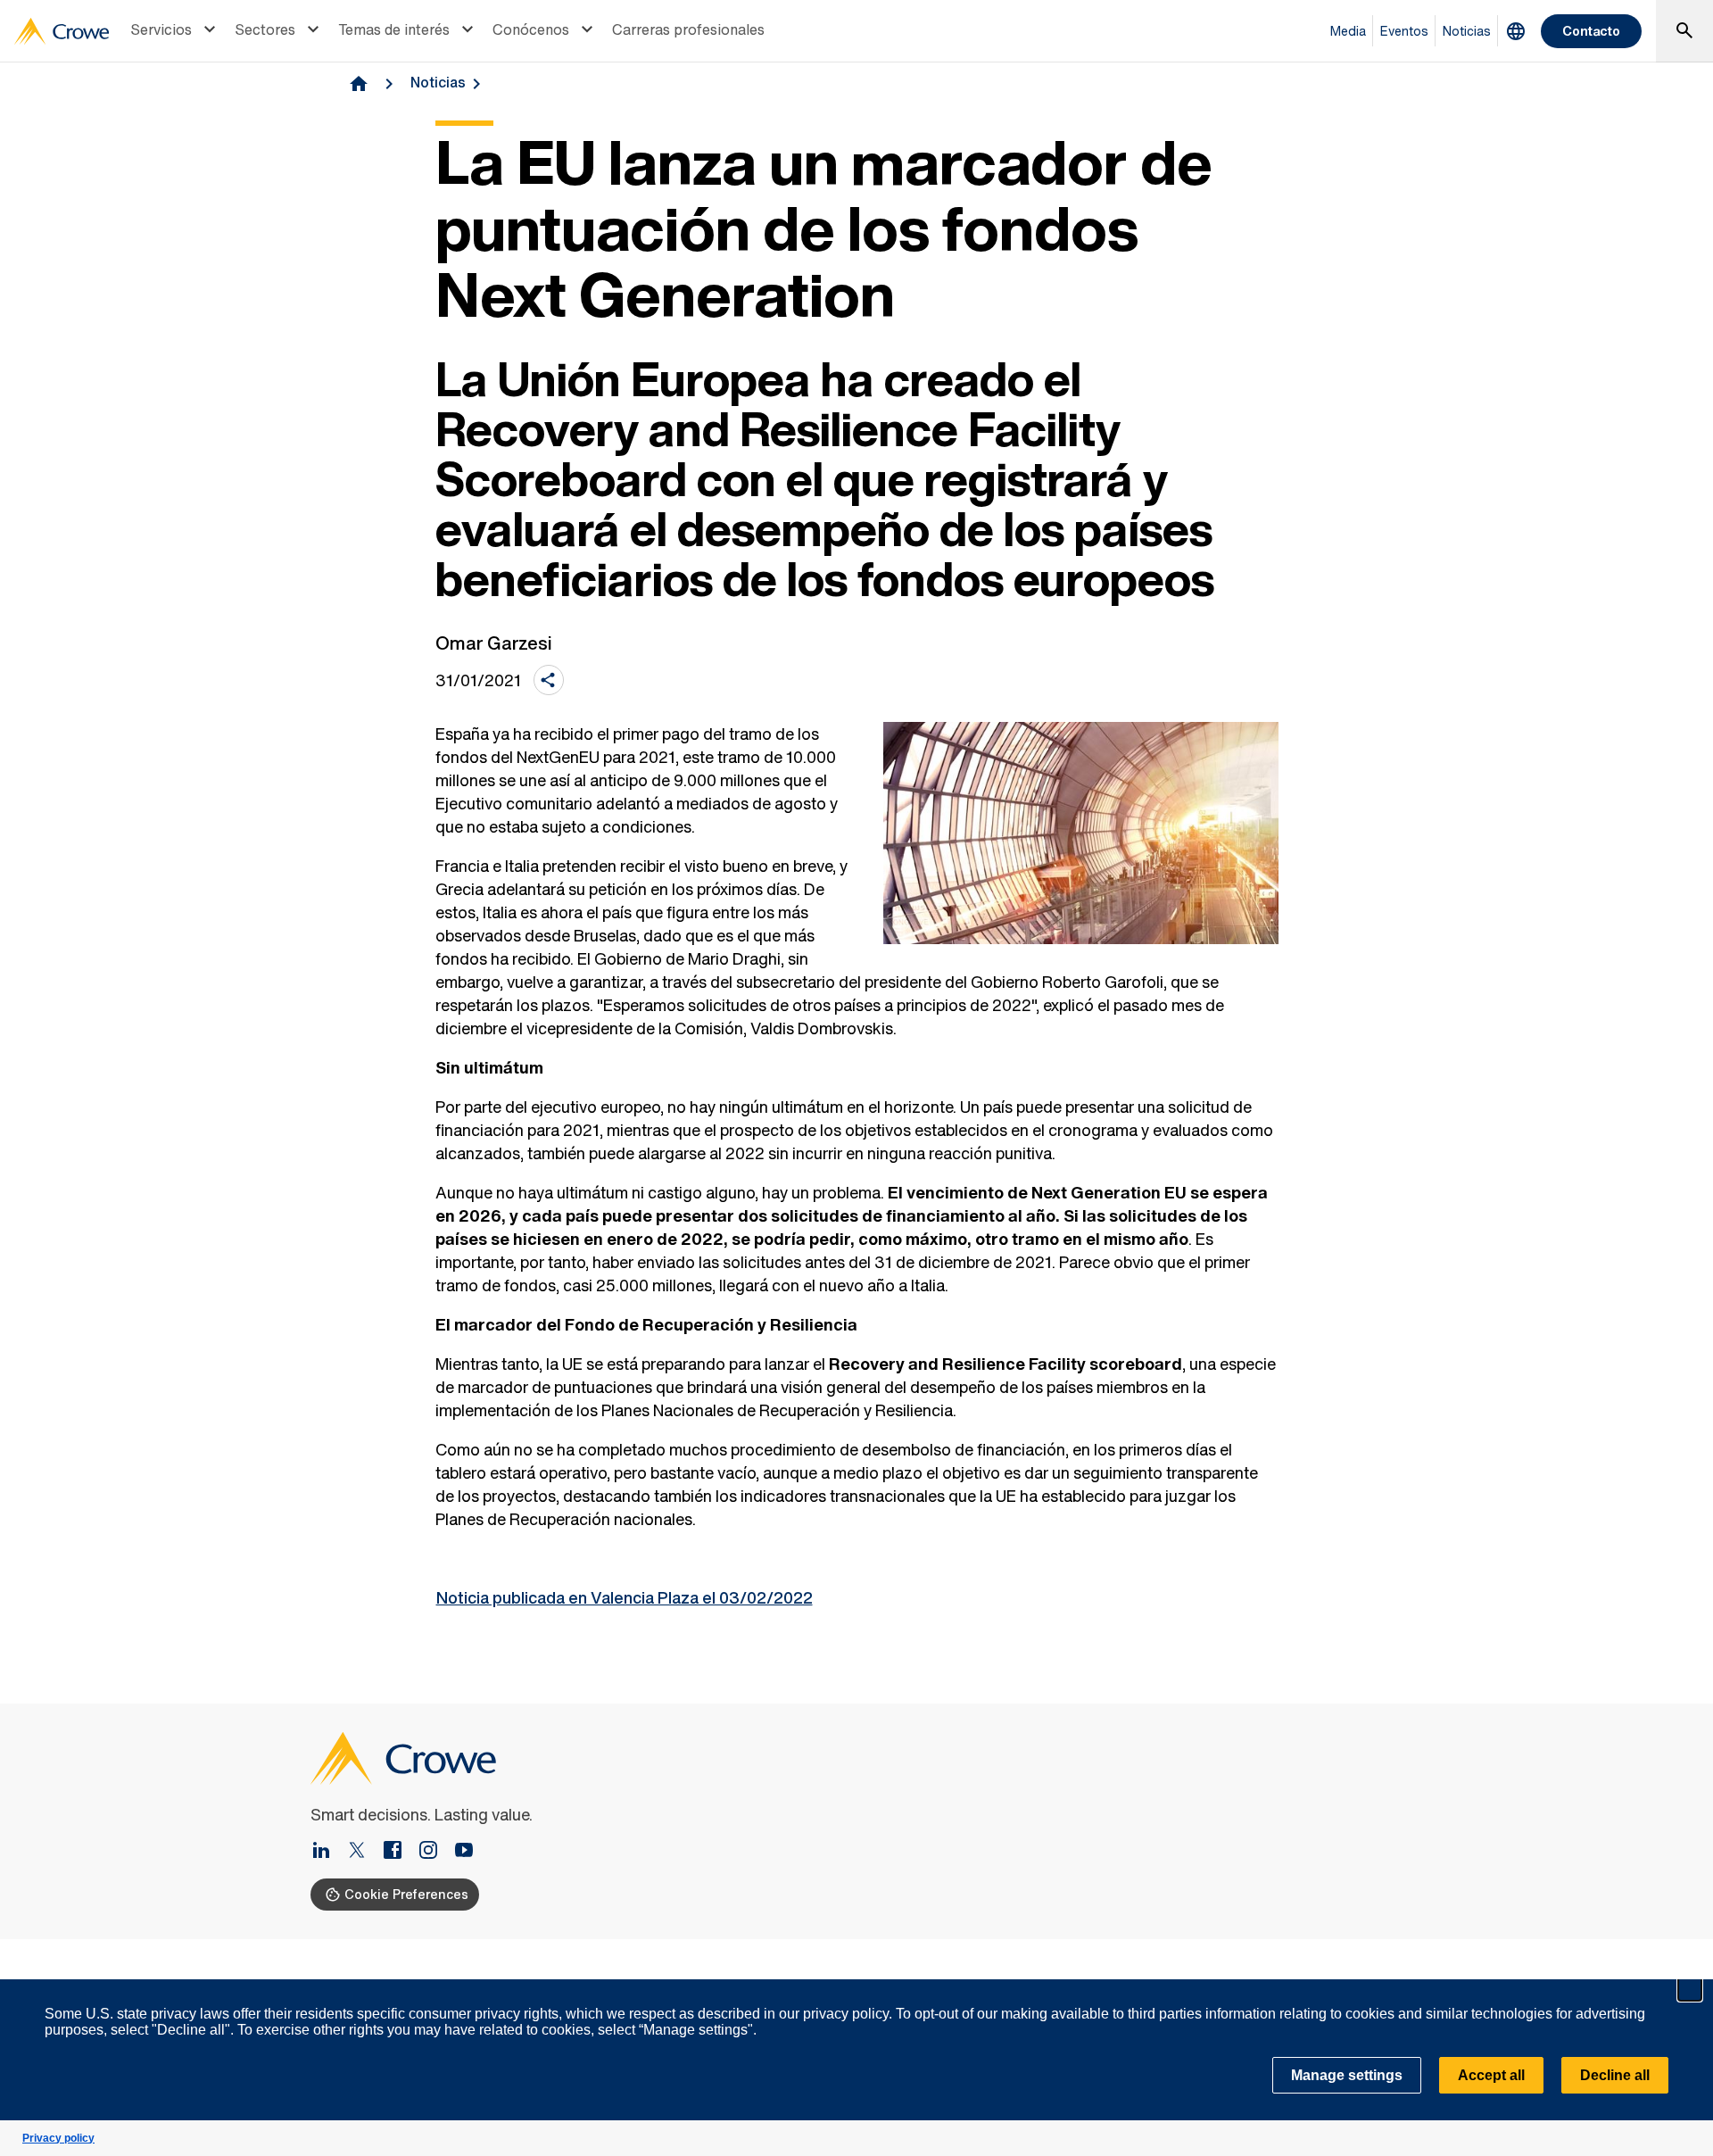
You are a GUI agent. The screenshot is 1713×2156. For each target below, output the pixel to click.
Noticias (438, 82)
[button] (1690, 1989)
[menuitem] (175, 31)
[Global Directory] (1516, 31)
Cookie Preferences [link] (406, 1894)
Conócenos (531, 29)
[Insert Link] (328, 1852)
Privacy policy (58, 2138)
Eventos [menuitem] (1404, 31)
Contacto (1591, 31)
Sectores (265, 29)
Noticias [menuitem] (1467, 31)
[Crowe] (62, 31)
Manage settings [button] (1347, 2075)
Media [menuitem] (1348, 31)
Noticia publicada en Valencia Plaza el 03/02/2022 (625, 1597)
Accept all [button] (1491, 2075)
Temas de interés (394, 29)
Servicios (161, 29)
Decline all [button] (1615, 2075)
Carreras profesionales (688, 29)
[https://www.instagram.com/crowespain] (435, 1852)
